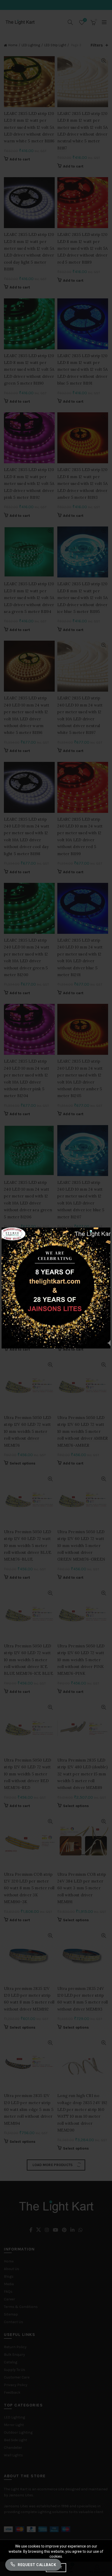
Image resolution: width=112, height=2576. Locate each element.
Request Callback (37, 2565)
